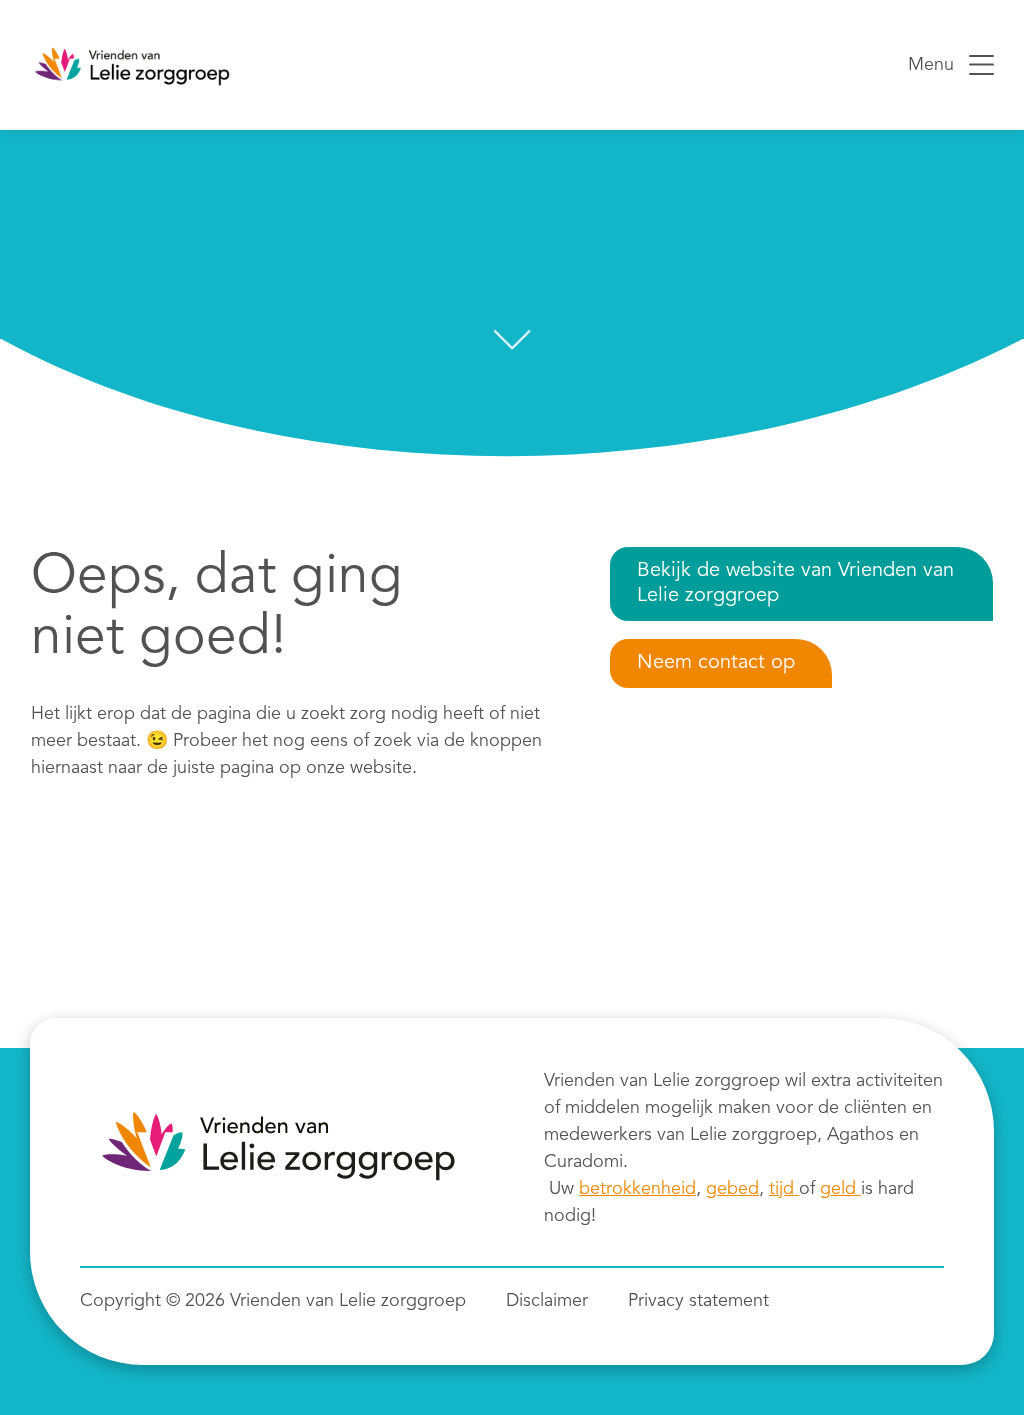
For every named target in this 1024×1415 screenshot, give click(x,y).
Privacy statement (698, 1301)
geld (840, 1189)
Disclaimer (547, 1301)
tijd (784, 1189)
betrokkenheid (637, 1189)
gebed (732, 1189)
